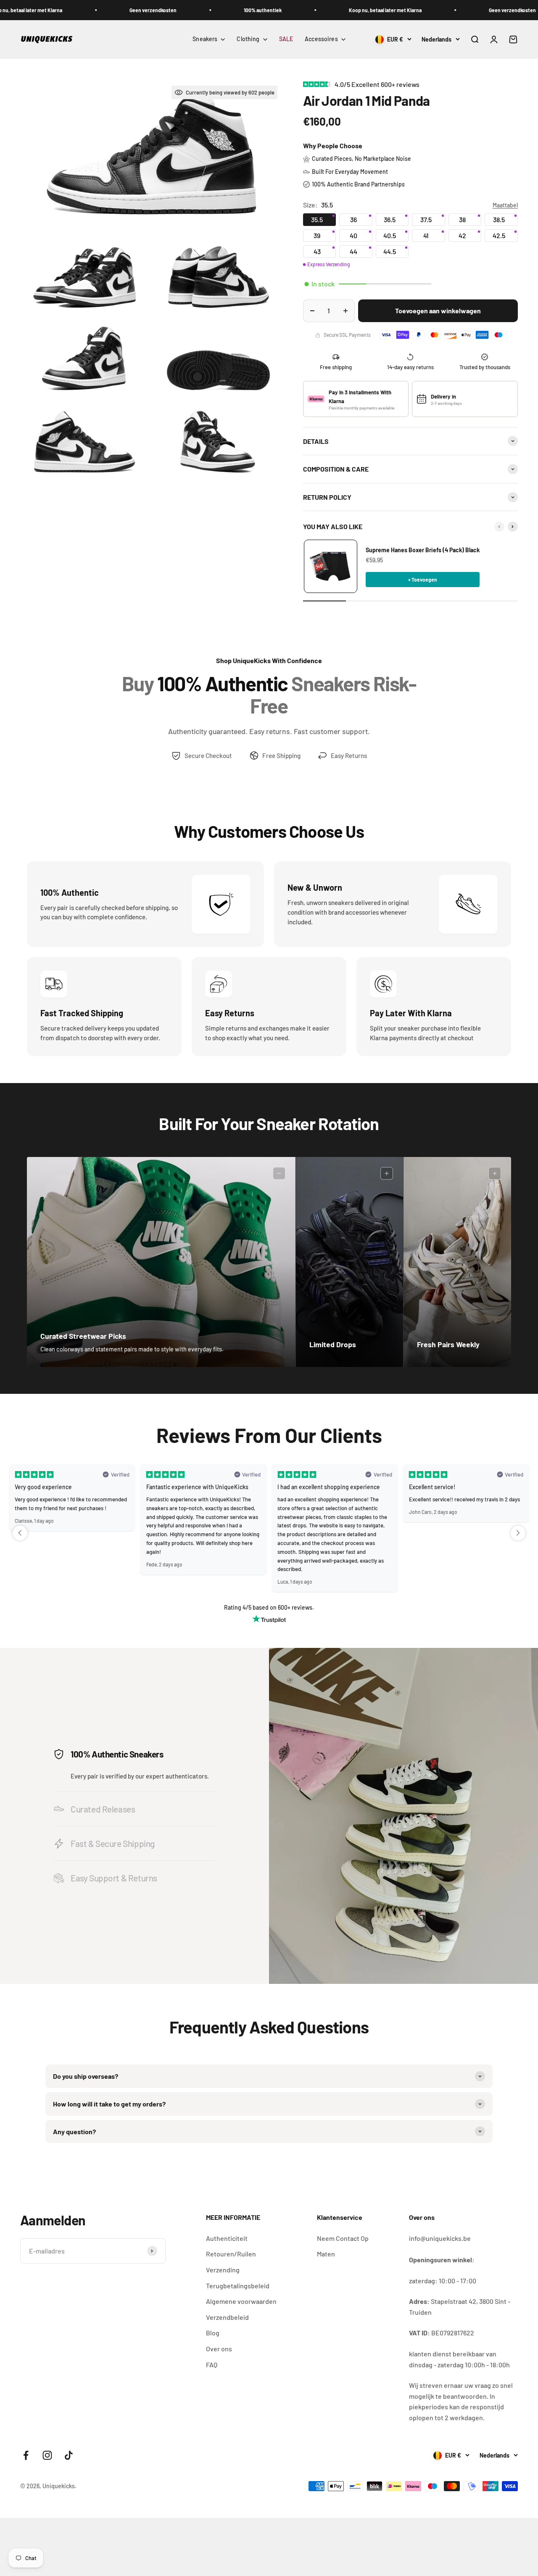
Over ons (219, 2349)
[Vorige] (499, 527)
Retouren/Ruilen (231, 2254)
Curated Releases (103, 1809)
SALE (286, 39)
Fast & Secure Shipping (113, 1843)
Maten (326, 2254)
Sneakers (205, 39)
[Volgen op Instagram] (47, 2455)
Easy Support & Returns (114, 1878)
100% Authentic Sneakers (117, 1754)
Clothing (248, 39)
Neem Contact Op (343, 2238)
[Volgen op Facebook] (26, 2455)
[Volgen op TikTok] (69, 2455)
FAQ (212, 2365)
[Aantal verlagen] (312, 311)
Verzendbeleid (227, 2317)
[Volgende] (513, 527)
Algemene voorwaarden (241, 2301)
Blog (213, 2333)
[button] (20, 1533)
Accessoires (321, 39)
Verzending (223, 2270)
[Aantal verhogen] (345, 311)
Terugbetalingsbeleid (238, 2286)
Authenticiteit (227, 2238)
